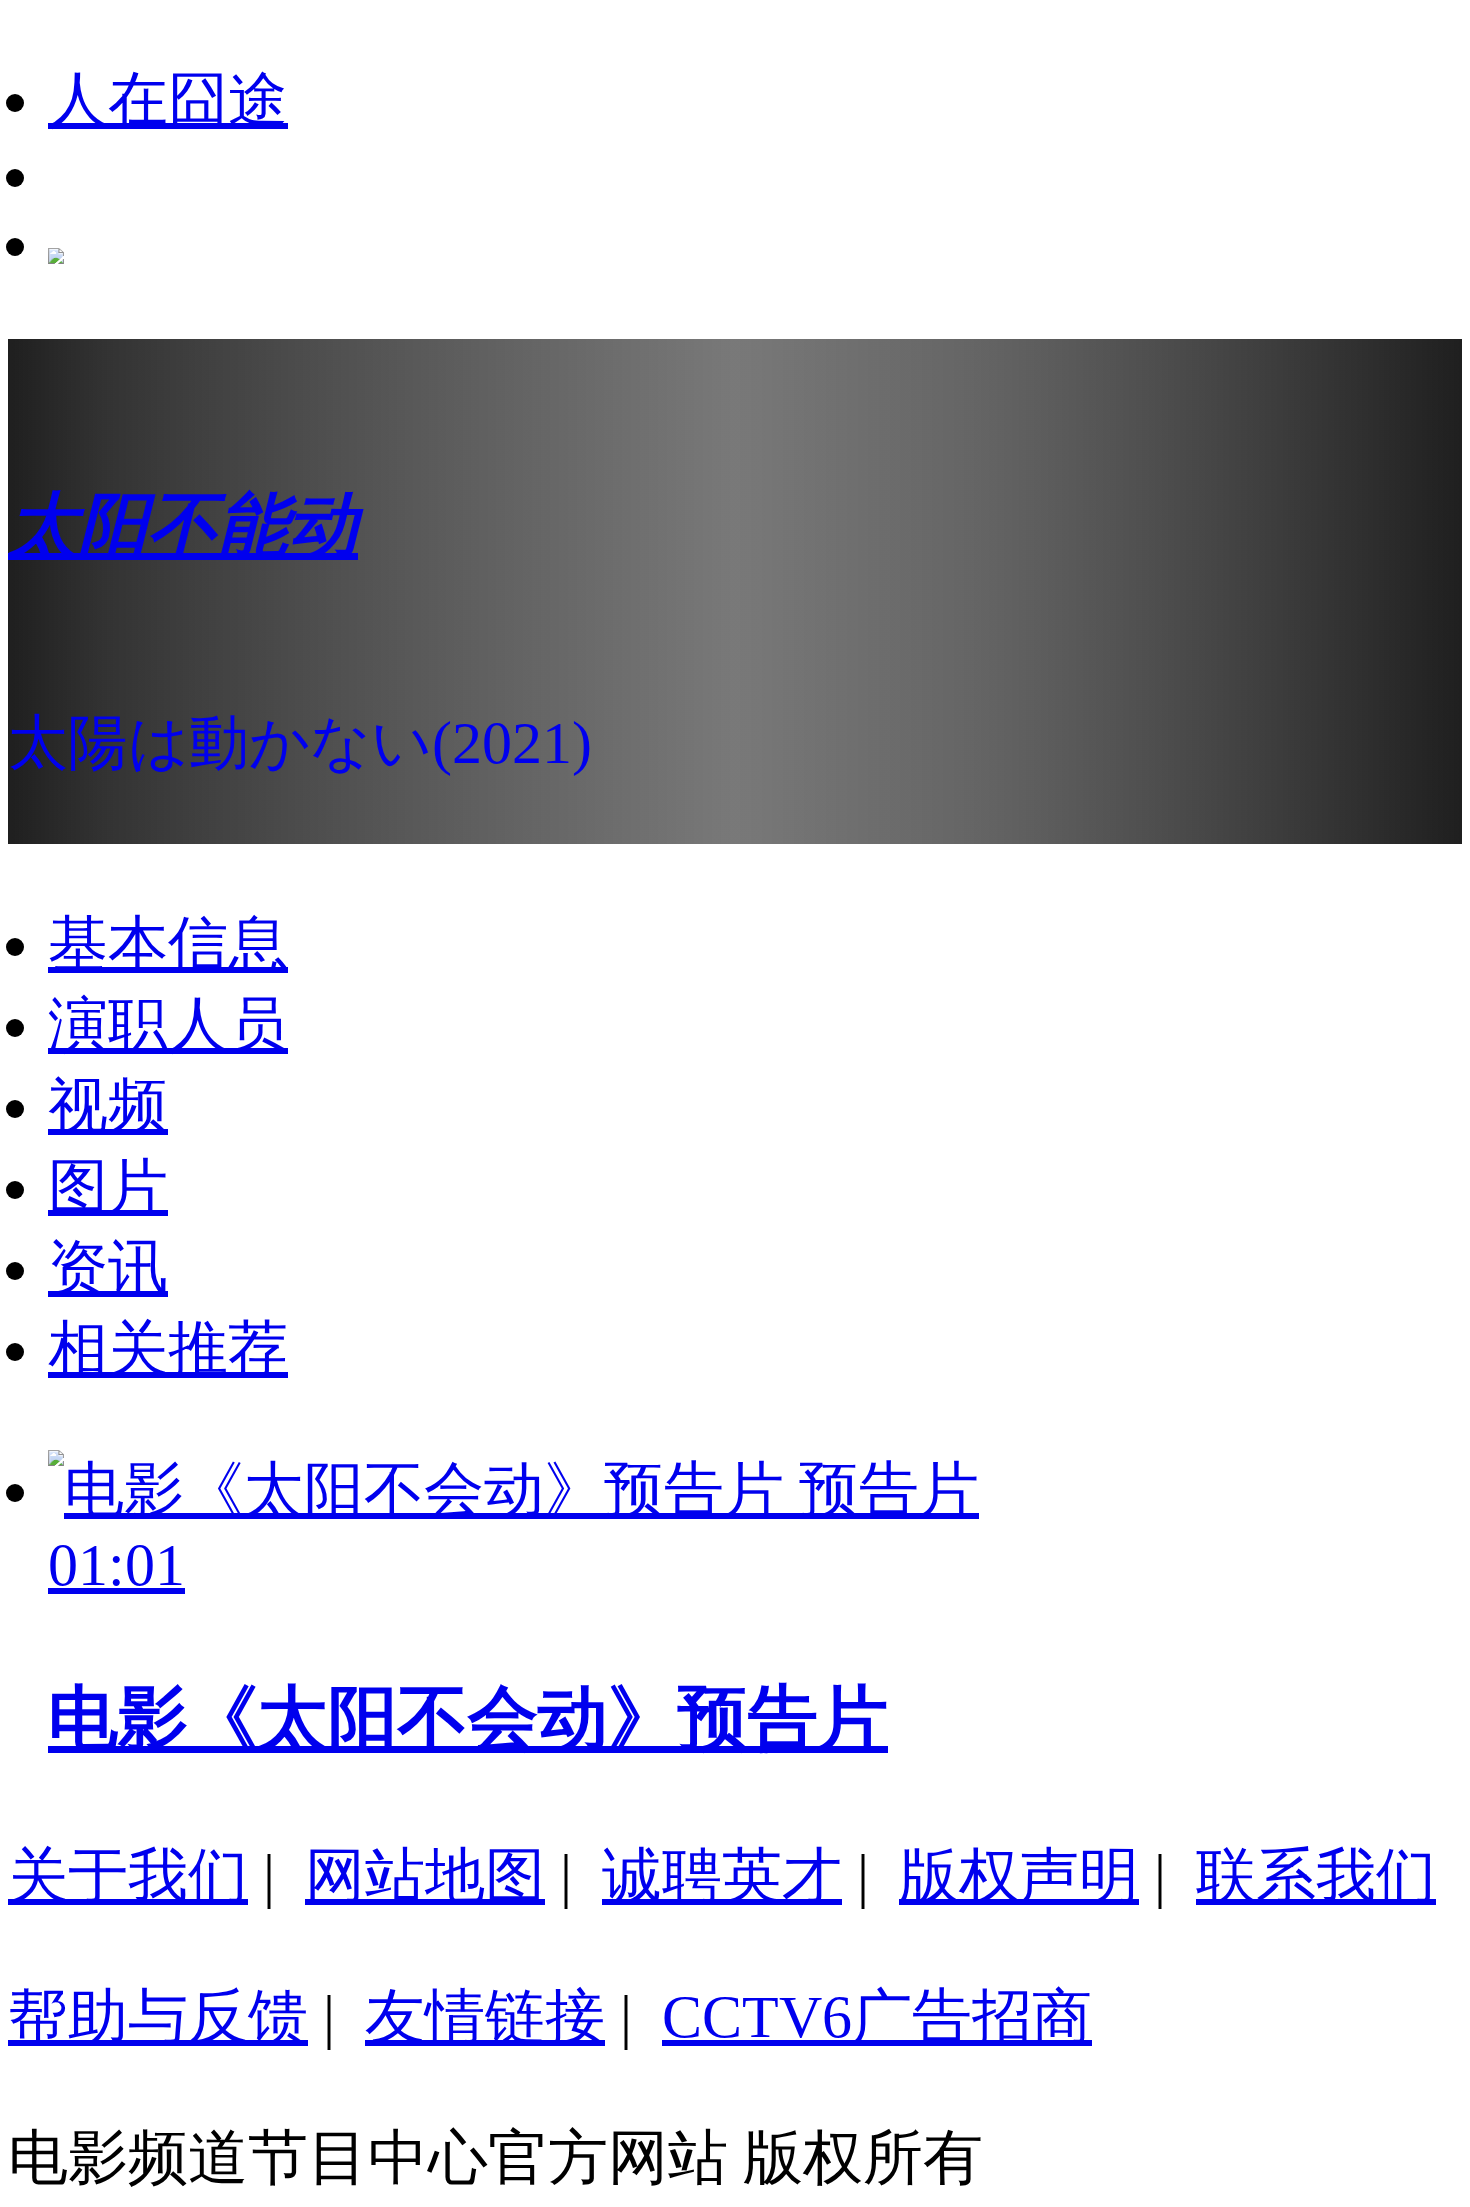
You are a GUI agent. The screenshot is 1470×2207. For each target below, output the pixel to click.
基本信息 (168, 944)
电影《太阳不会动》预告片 (468, 1718)
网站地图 (425, 1876)
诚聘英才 (722, 1876)
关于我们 (128, 1876)
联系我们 (1316, 1876)
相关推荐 (168, 1349)
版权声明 (1019, 1876)
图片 (108, 1187)
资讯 (108, 1268)
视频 (108, 1106)
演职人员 (168, 1025)
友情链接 (485, 2017)
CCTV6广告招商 (877, 2017)
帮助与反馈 (158, 2017)
